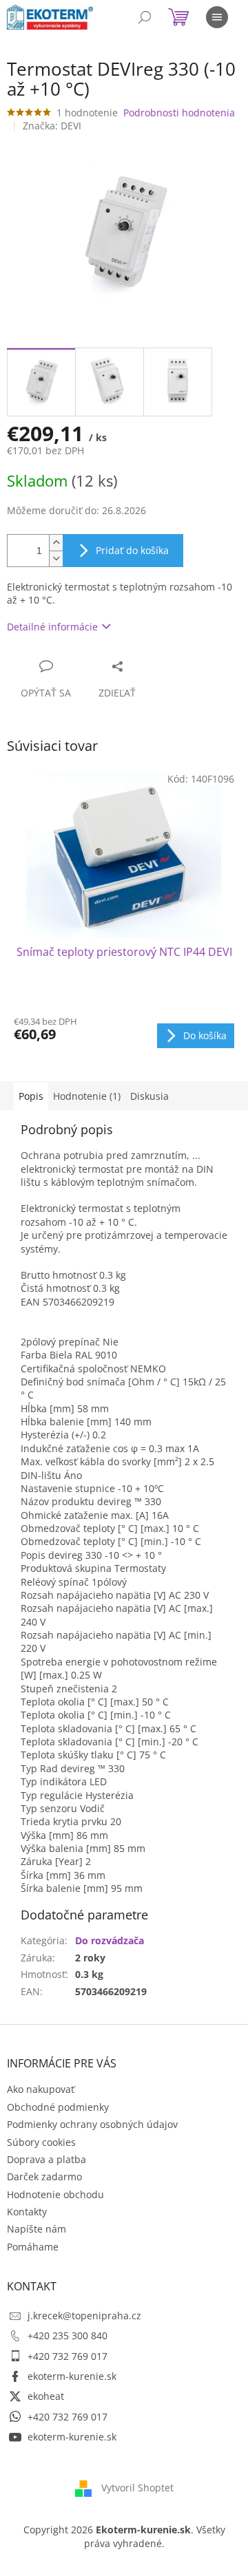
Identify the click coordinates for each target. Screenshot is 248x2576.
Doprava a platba (46, 2159)
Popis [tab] (31, 1096)
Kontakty (27, 2212)
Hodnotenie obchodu (55, 2194)
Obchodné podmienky (58, 2107)
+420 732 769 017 (68, 2356)
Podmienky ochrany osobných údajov (92, 2124)
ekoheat (46, 2396)
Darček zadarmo (44, 2176)
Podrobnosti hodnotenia (179, 113)
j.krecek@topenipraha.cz (84, 2316)
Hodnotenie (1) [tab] (87, 1096)
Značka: (52, 126)
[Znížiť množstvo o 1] (56, 558)
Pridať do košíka (132, 550)
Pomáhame (33, 2247)
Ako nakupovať (41, 2089)
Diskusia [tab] (149, 1096)
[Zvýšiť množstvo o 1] (56, 543)
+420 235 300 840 (68, 2335)
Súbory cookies (41, 2142)
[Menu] (217, 17)
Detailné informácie (52, 627)
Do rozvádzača (110, 1940)
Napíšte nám (37, 2229)
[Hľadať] (145, 17)
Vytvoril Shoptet (137, 2488)
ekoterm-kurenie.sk (72, 2376)
